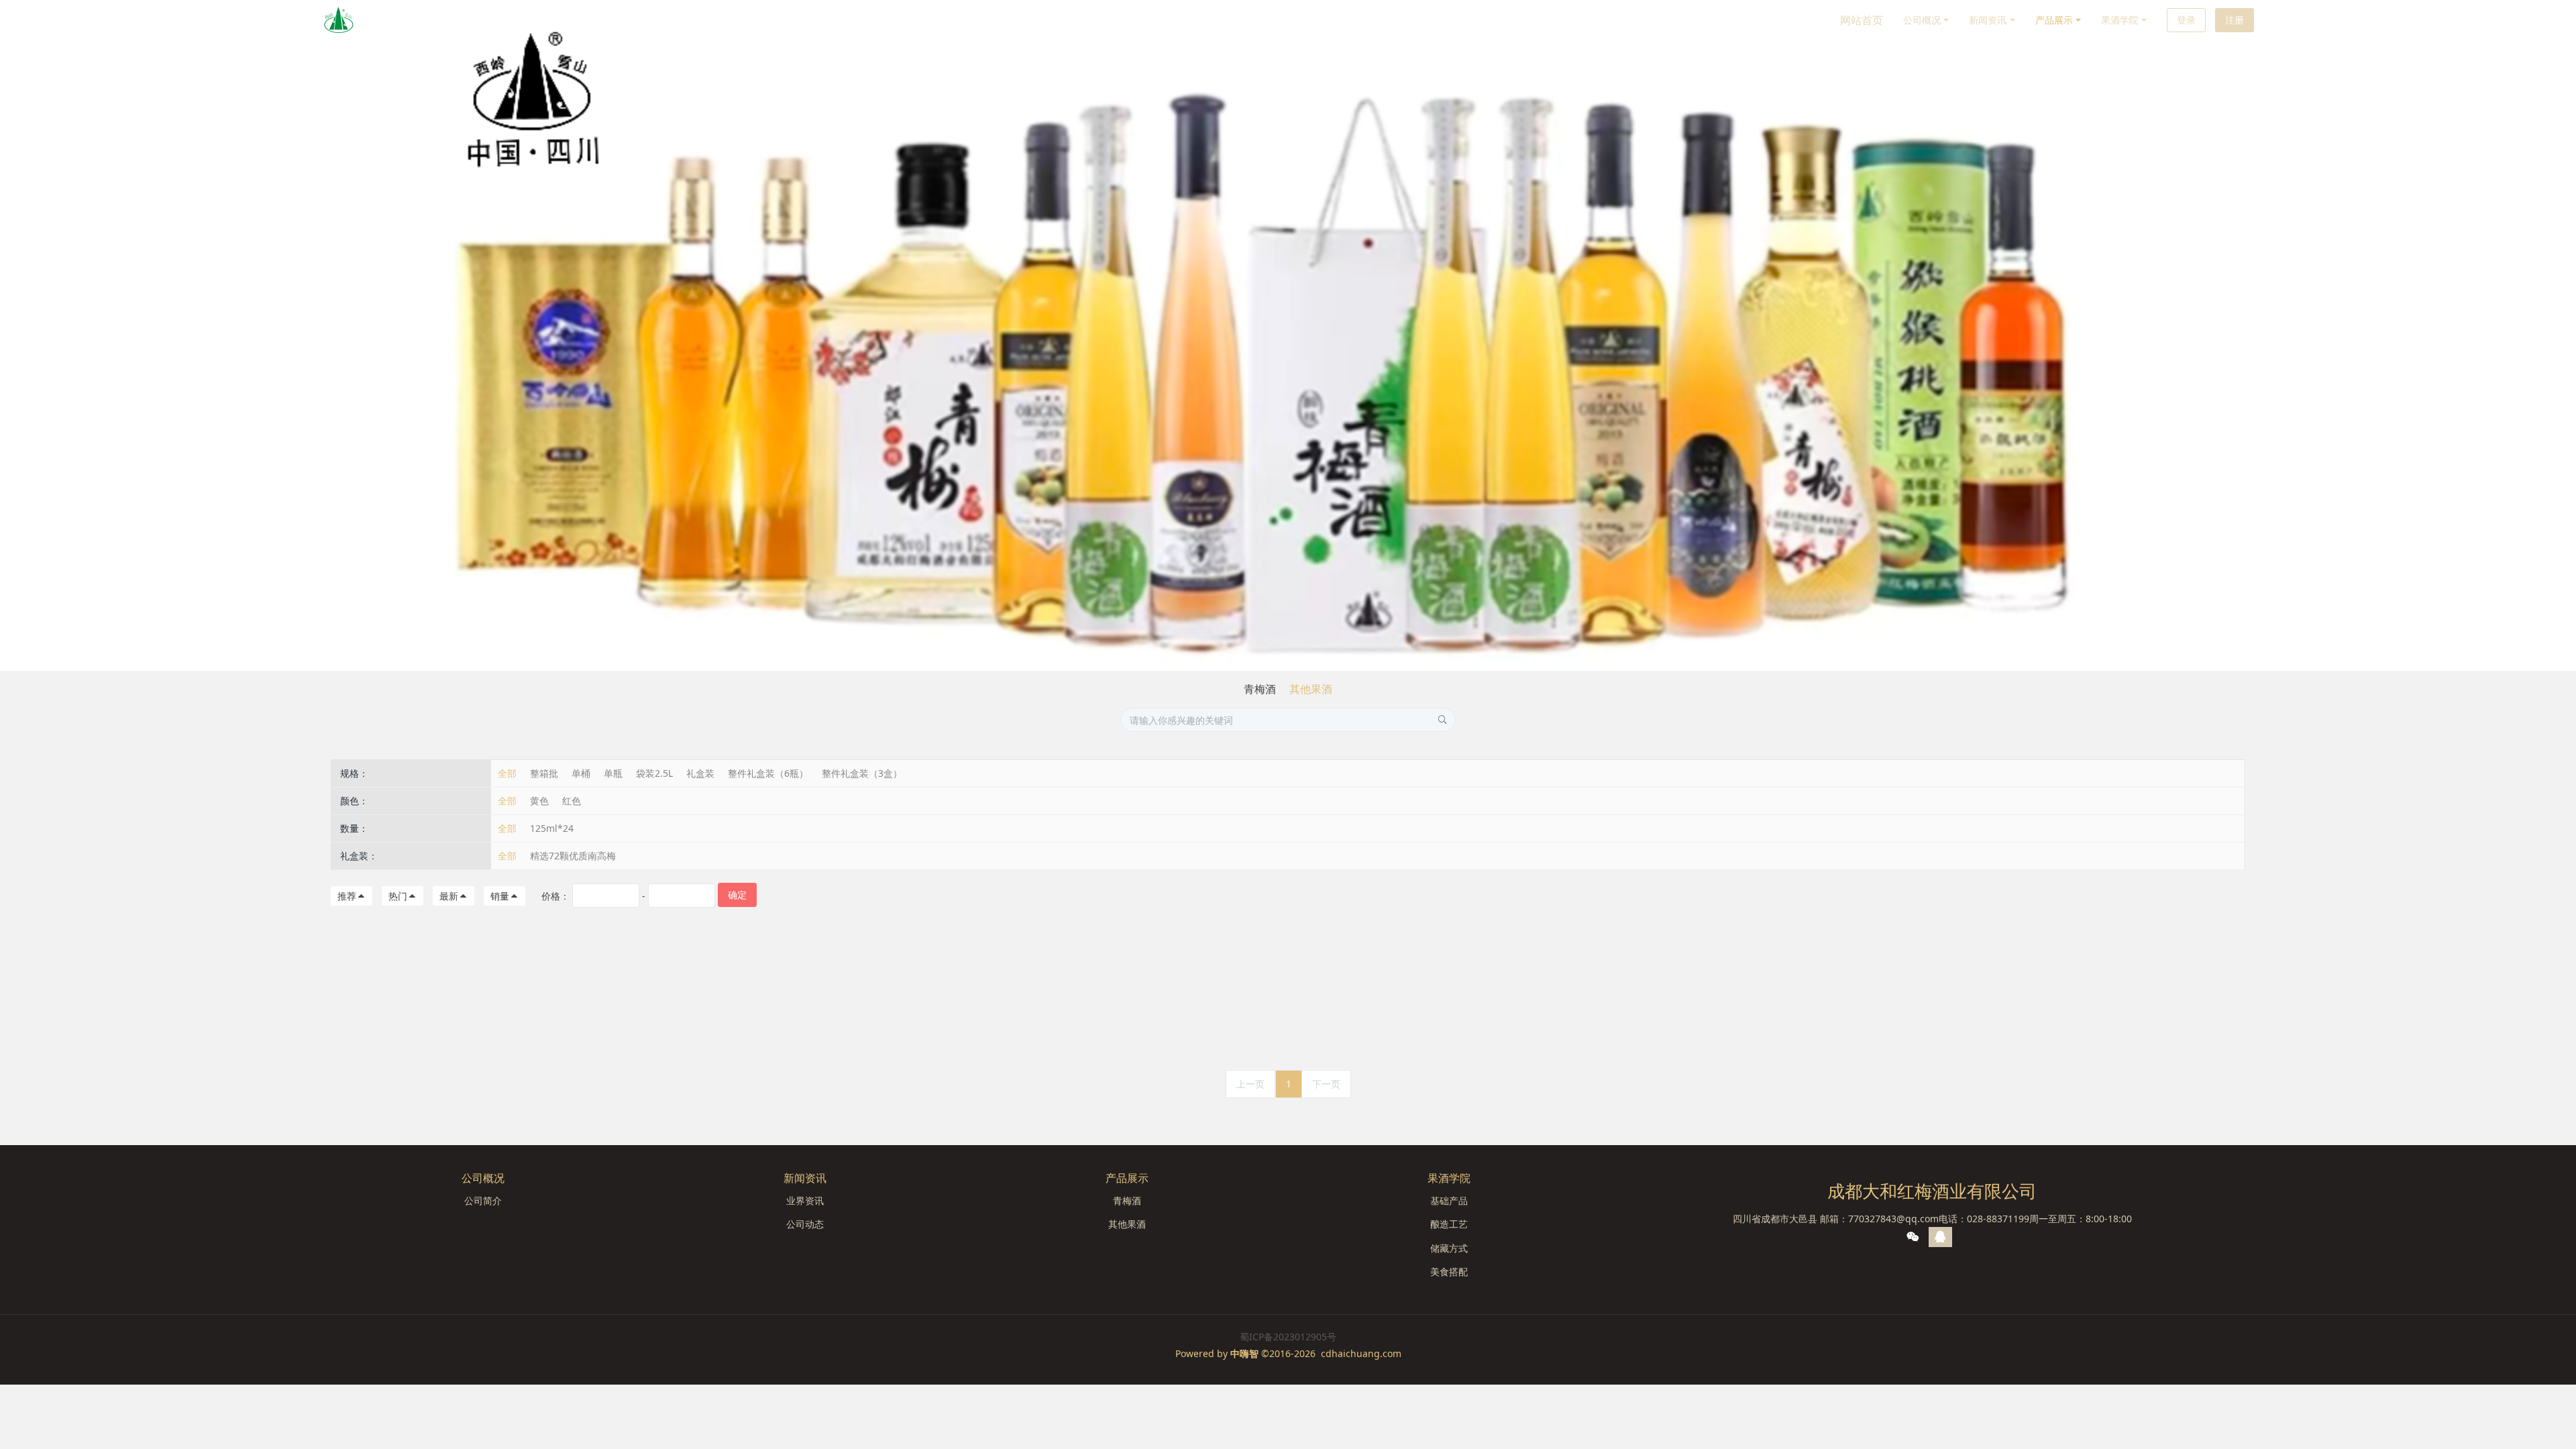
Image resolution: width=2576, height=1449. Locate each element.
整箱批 (544, 773)
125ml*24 (552, 828)
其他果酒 (1311, 689)
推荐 (347, 896)
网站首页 (1862, 20)
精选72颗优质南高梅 (573, 856)
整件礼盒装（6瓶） (768, 773)
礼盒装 (700, 773)
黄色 (539, 801)
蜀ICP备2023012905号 (1288, 1337)
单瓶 (613, 773)
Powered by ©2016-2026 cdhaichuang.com (1288, 1353)
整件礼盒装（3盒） (862, 773)
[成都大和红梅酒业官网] (339, 20)
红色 (572, 801)
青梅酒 (1260, 689)
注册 (2235, 20)
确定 (737, 895)
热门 (398, 896)
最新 (449, 896)
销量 (500, 896)
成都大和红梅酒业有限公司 (1932, 1191)
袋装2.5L (654, 773)
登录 (2186, 20)
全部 (507, 773)
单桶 (581, 773)
